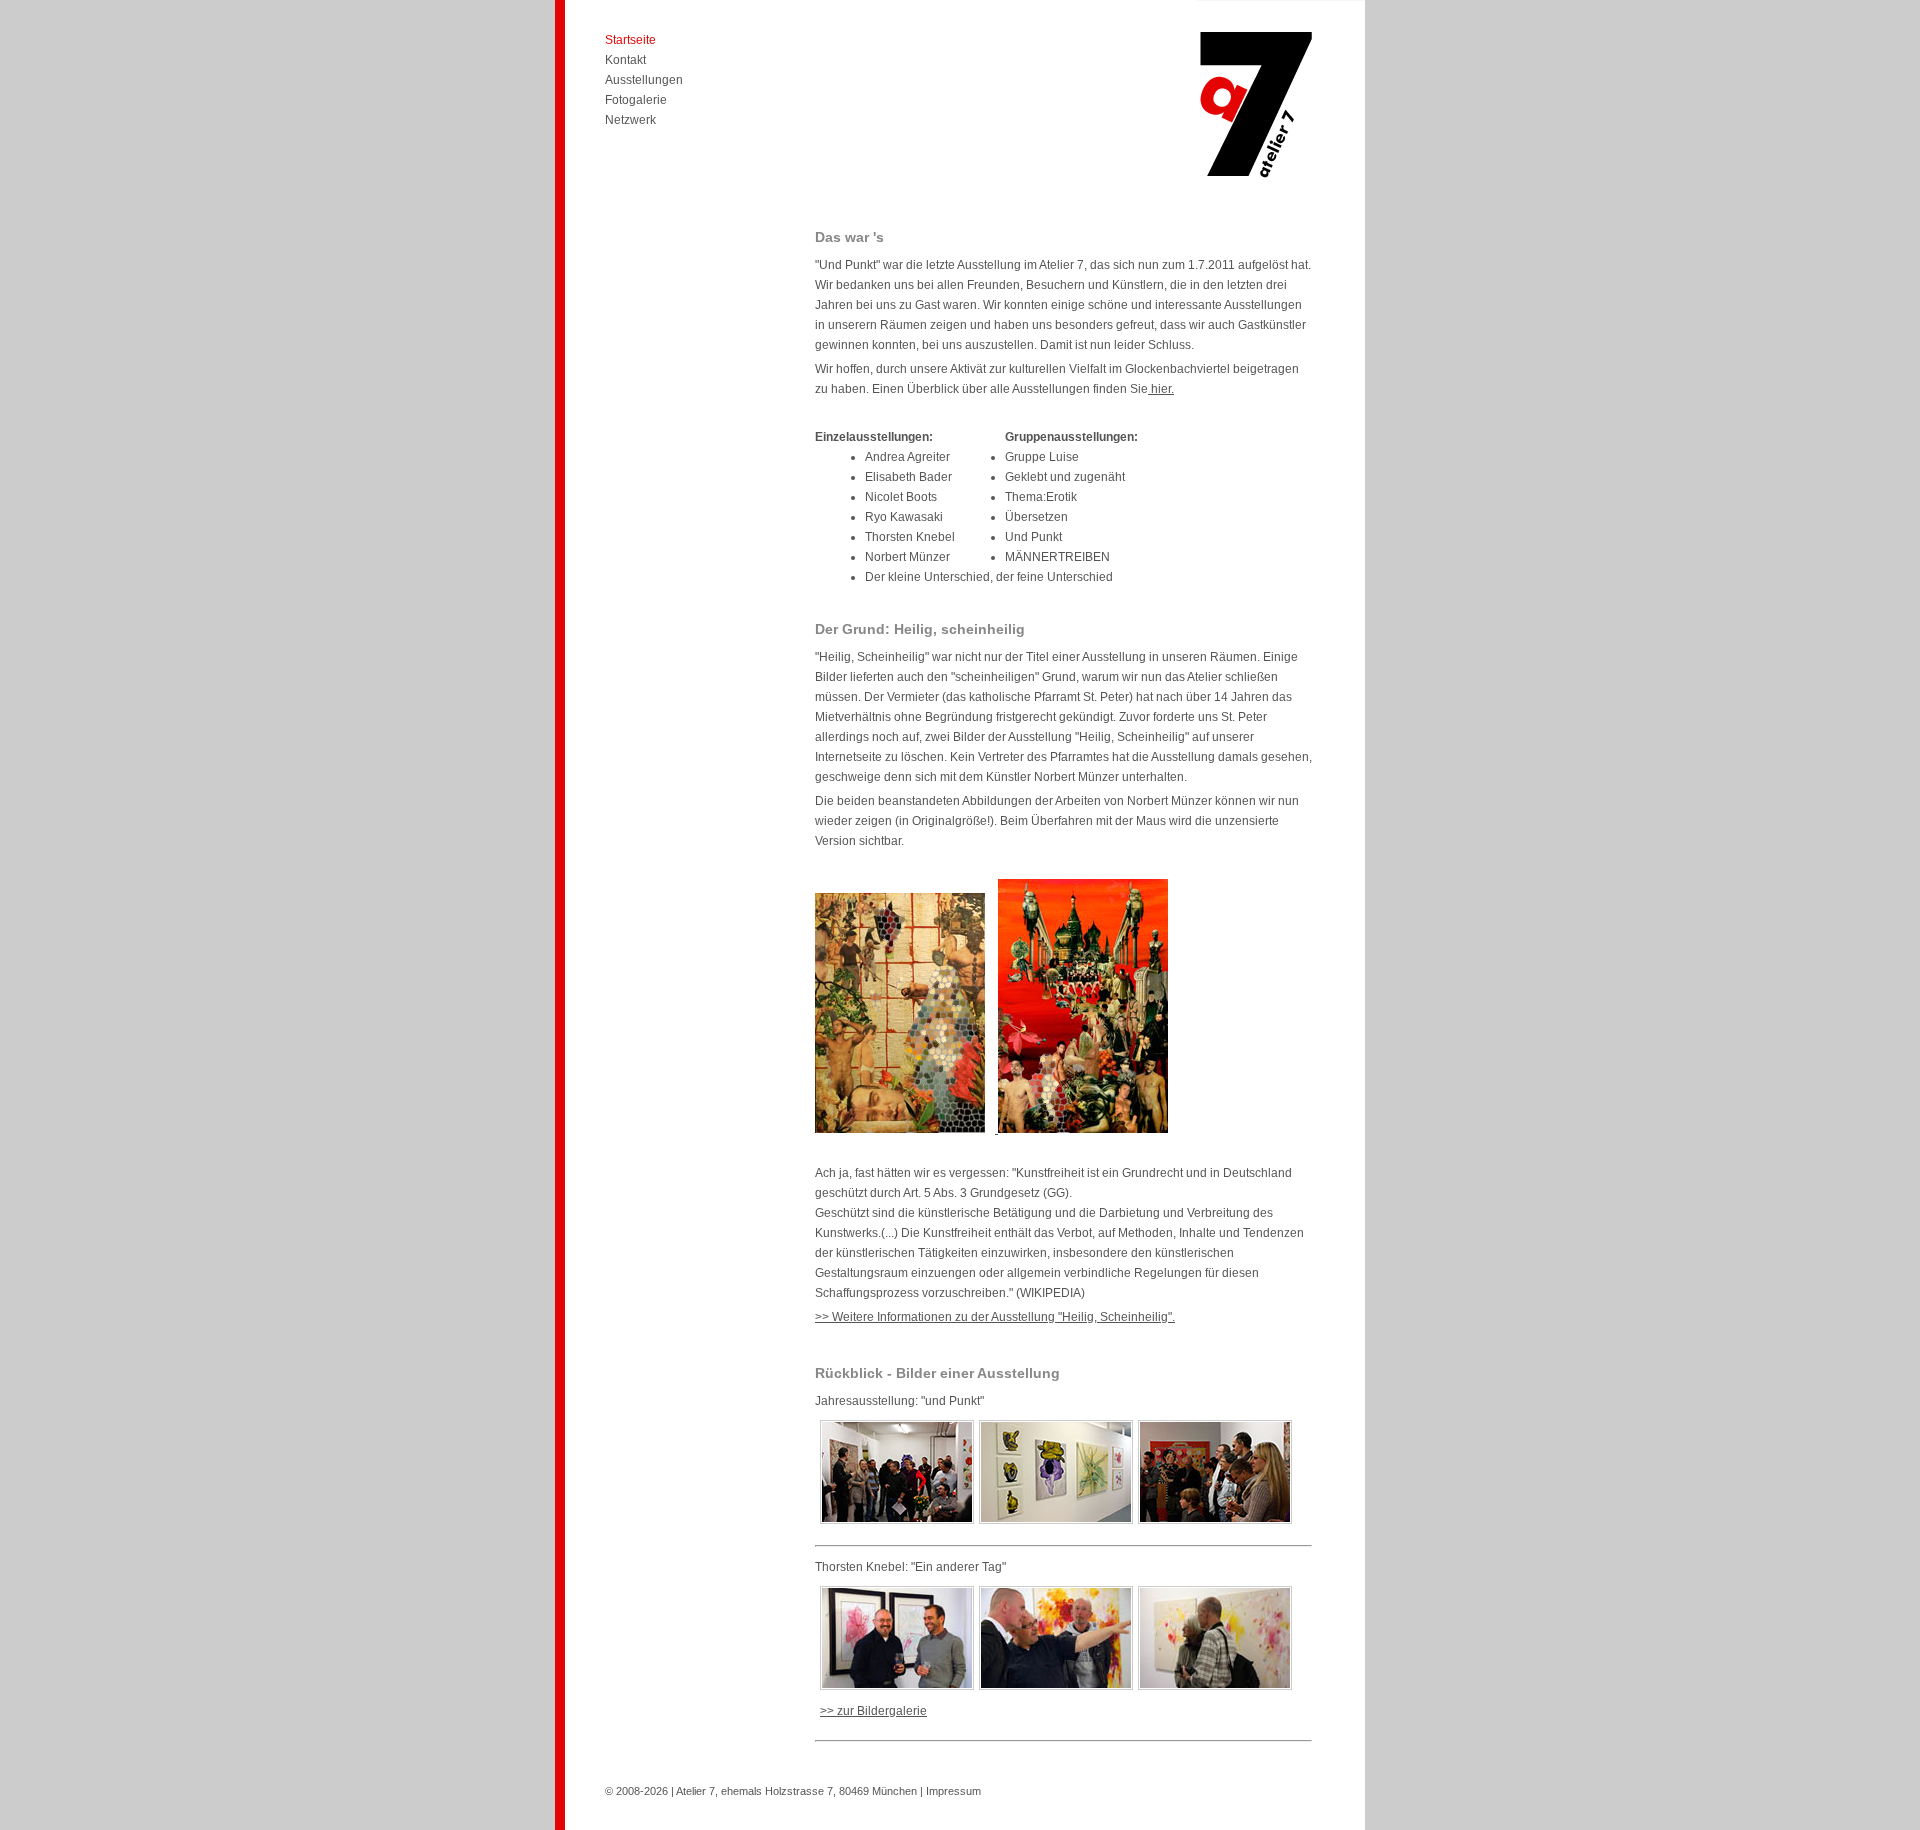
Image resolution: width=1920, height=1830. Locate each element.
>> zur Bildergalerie (873, 1711)
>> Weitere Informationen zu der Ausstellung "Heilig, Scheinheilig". (995, 1317)
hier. (1161, 389)
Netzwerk (630, 120)
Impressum (953, 1791)
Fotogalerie (636, 100)
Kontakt (625, 60)
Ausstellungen (644, 80)
